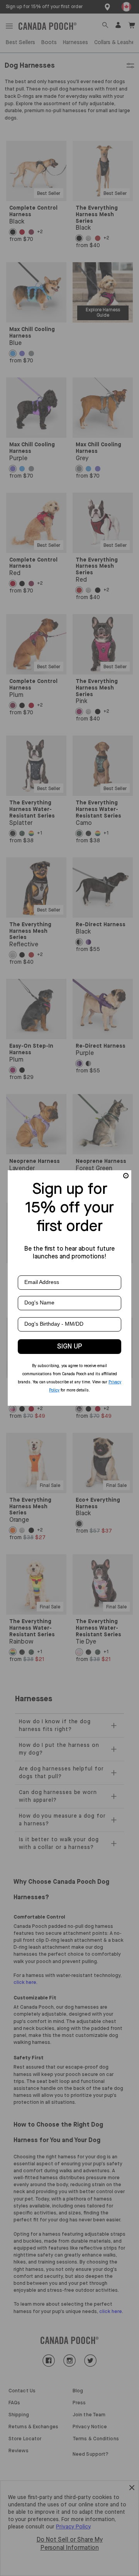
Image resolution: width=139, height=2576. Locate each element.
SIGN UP (70, 1347)
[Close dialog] (126, 1176)
